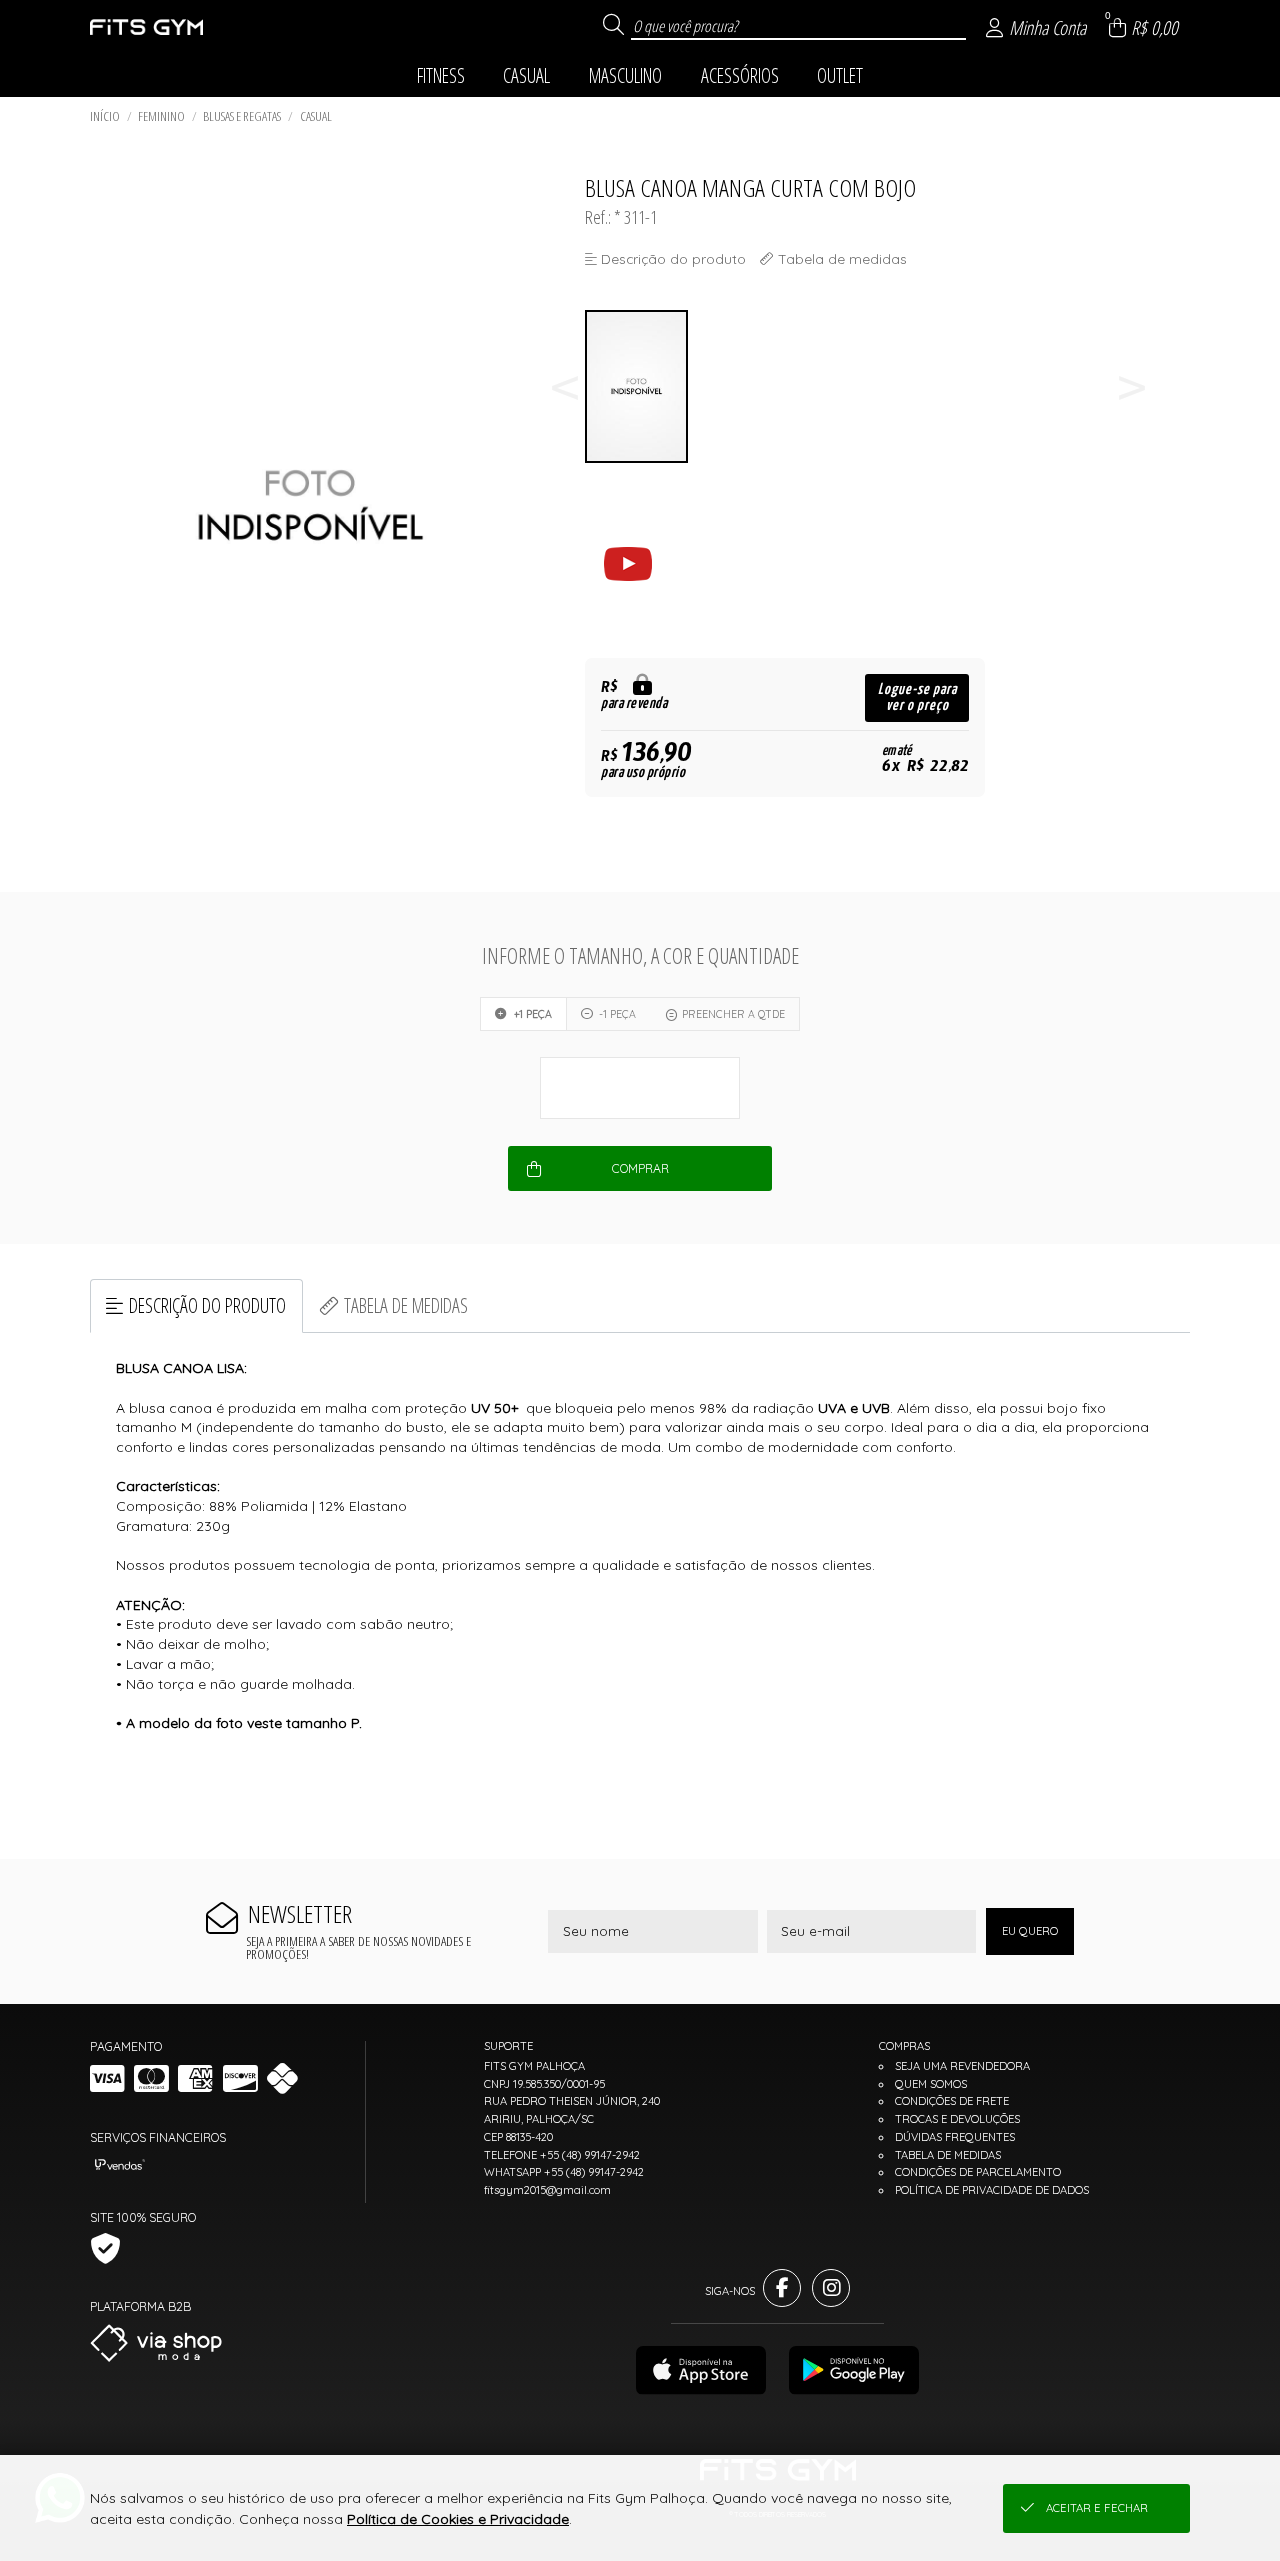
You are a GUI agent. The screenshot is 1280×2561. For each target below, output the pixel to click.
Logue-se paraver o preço (917, 697)
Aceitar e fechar (1097, 2508)
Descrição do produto (207, 1305)
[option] (638, 386)
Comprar (640, 1168)
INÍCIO (105, 116)
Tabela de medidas (406, 1305)
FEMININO (161, 116)
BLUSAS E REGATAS (242, 116)
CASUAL (316, 116)
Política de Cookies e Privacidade (458, 2519)
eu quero (1030, 1931)
